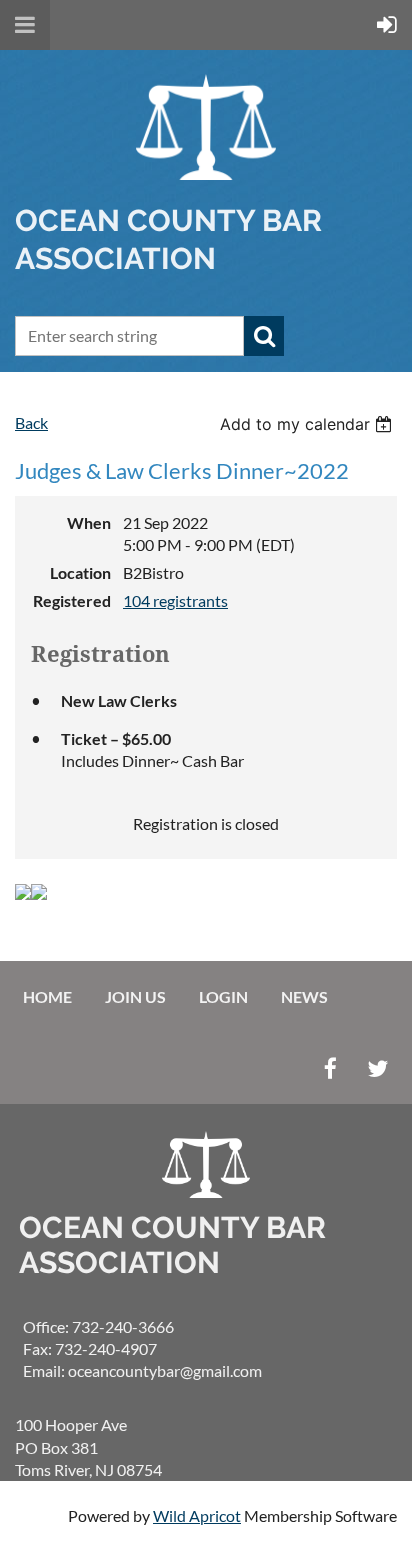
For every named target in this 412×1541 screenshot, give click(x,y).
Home (47, 996)
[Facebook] (330, 1068)
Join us (135, 996)
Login (223, 996)
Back (31, 422)
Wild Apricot (197, 1515)
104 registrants (175, 600)
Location (80, 572)
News (304, 996)
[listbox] (308, 424)
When (89, 522)
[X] (377, 1068)
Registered (72, 600)
